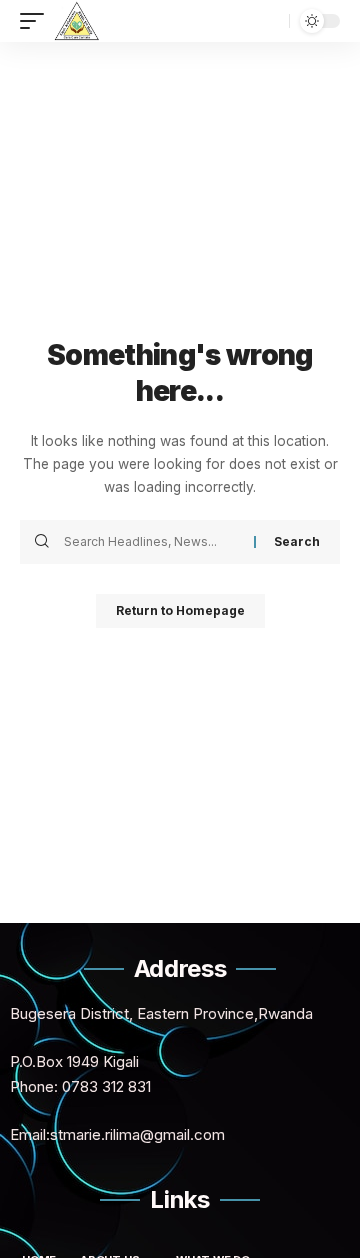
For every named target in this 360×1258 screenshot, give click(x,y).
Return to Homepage (180, 610)
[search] (269, 21)
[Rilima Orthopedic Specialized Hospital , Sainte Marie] (76, 21)
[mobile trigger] (37, 21)
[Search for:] (151, 542)
